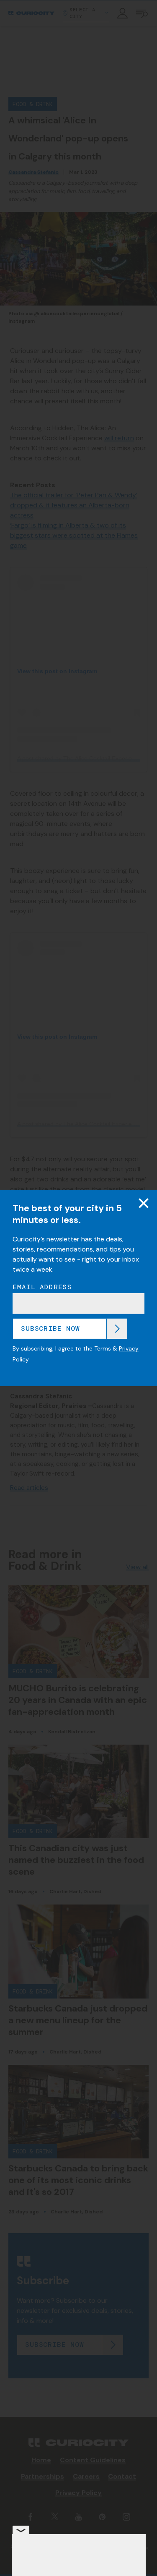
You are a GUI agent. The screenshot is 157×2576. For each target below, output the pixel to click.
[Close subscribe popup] (144, 1203)
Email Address (42, 1287)
